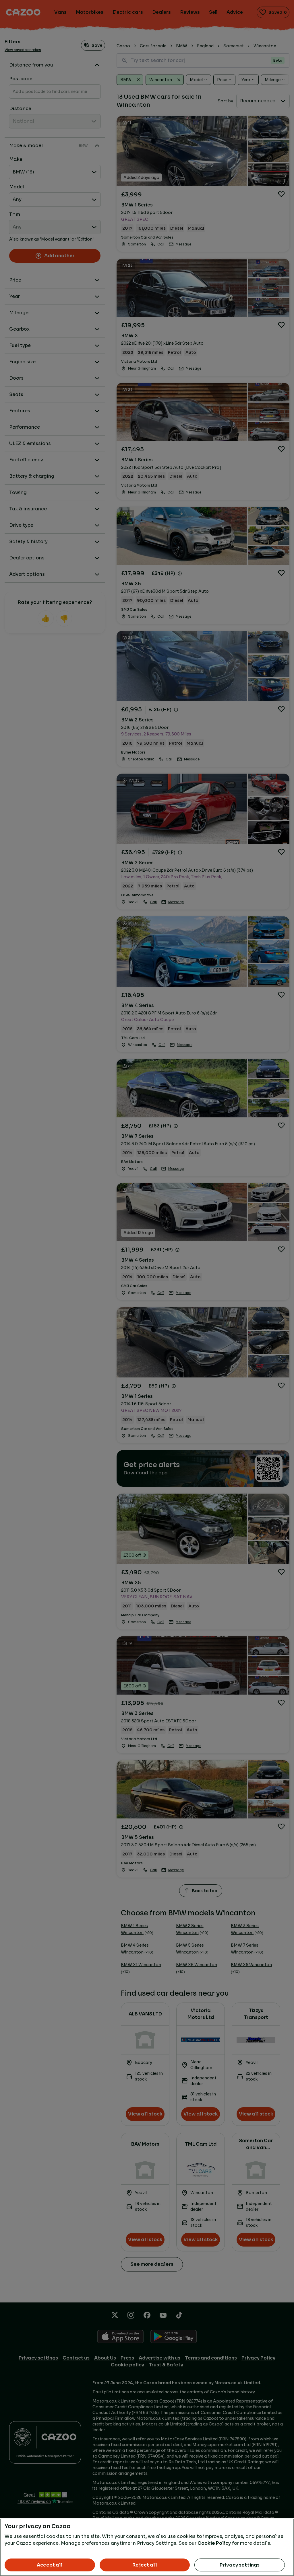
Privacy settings (240, 2565)
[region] (147, 2547)
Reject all (145, 2565)
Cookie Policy (214, 2543)
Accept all (50, 2565)
